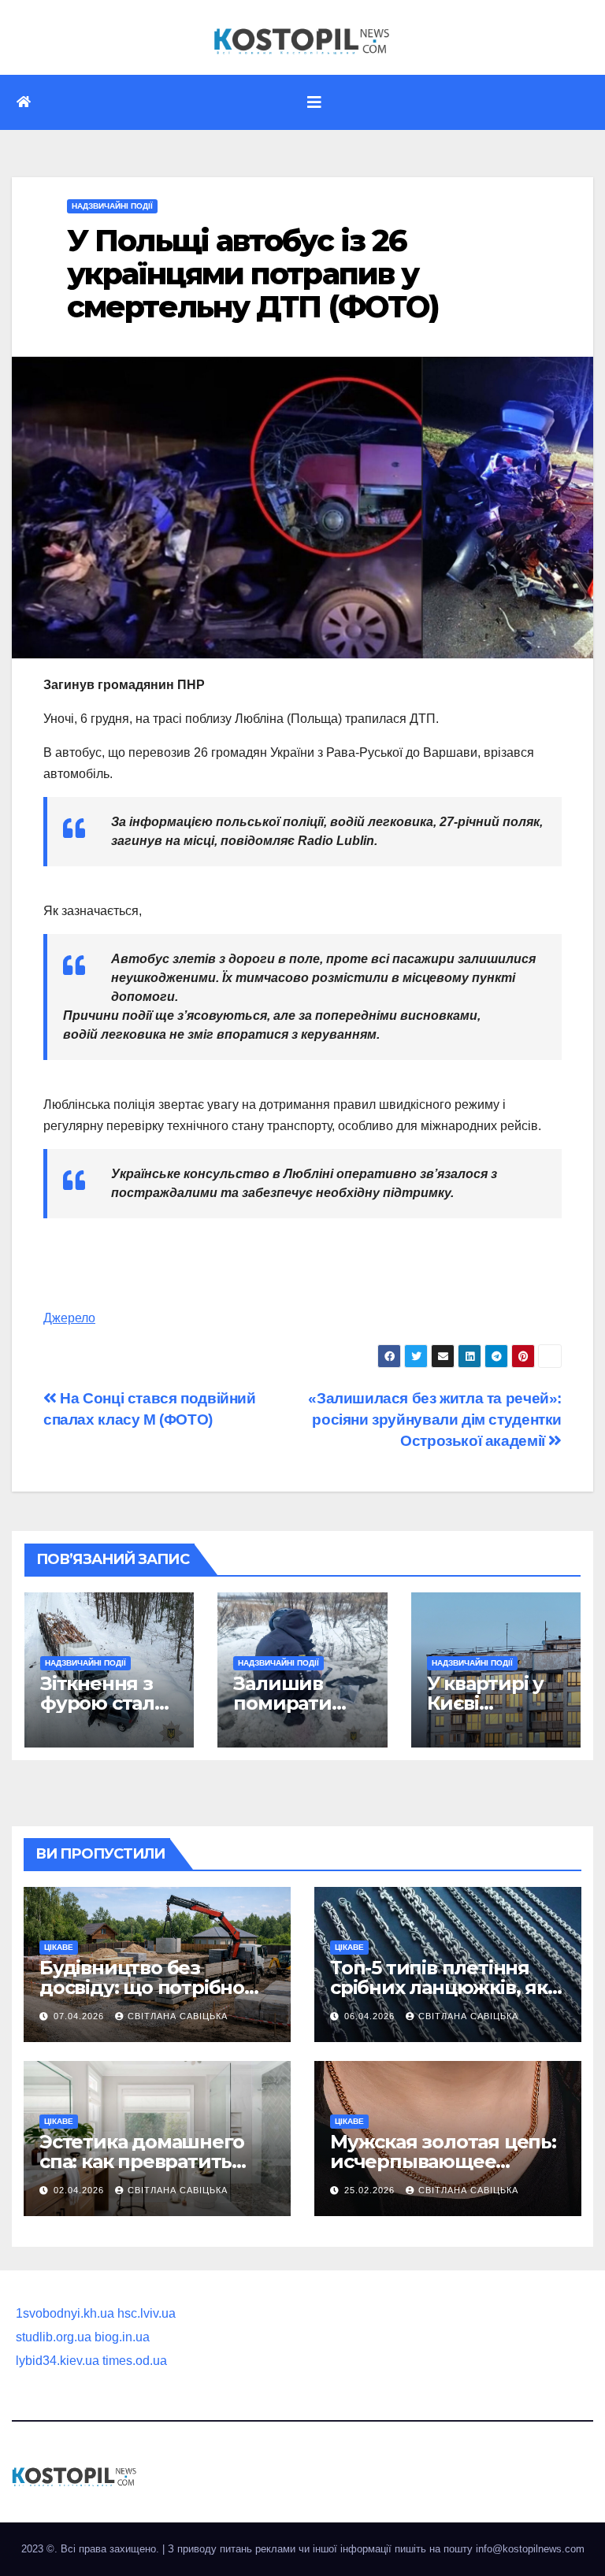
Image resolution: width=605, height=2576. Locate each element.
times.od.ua (135, 2361)
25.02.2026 (371, 2190)
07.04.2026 (80, 2016)
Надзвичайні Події (112, 206)
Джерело (69, 1318)
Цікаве (59, 1947)
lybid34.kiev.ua (58, 2361)
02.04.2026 (80, 2190)
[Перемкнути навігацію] (314, 102)
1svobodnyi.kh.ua (65, 2313)
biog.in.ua (122, 2337)
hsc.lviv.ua (147, 2313)
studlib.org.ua (54, 2337)
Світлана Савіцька (178, 2016)
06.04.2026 (371, 2016)
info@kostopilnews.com (530, 2549)
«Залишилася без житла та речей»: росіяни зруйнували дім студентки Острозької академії (435, 1420)
